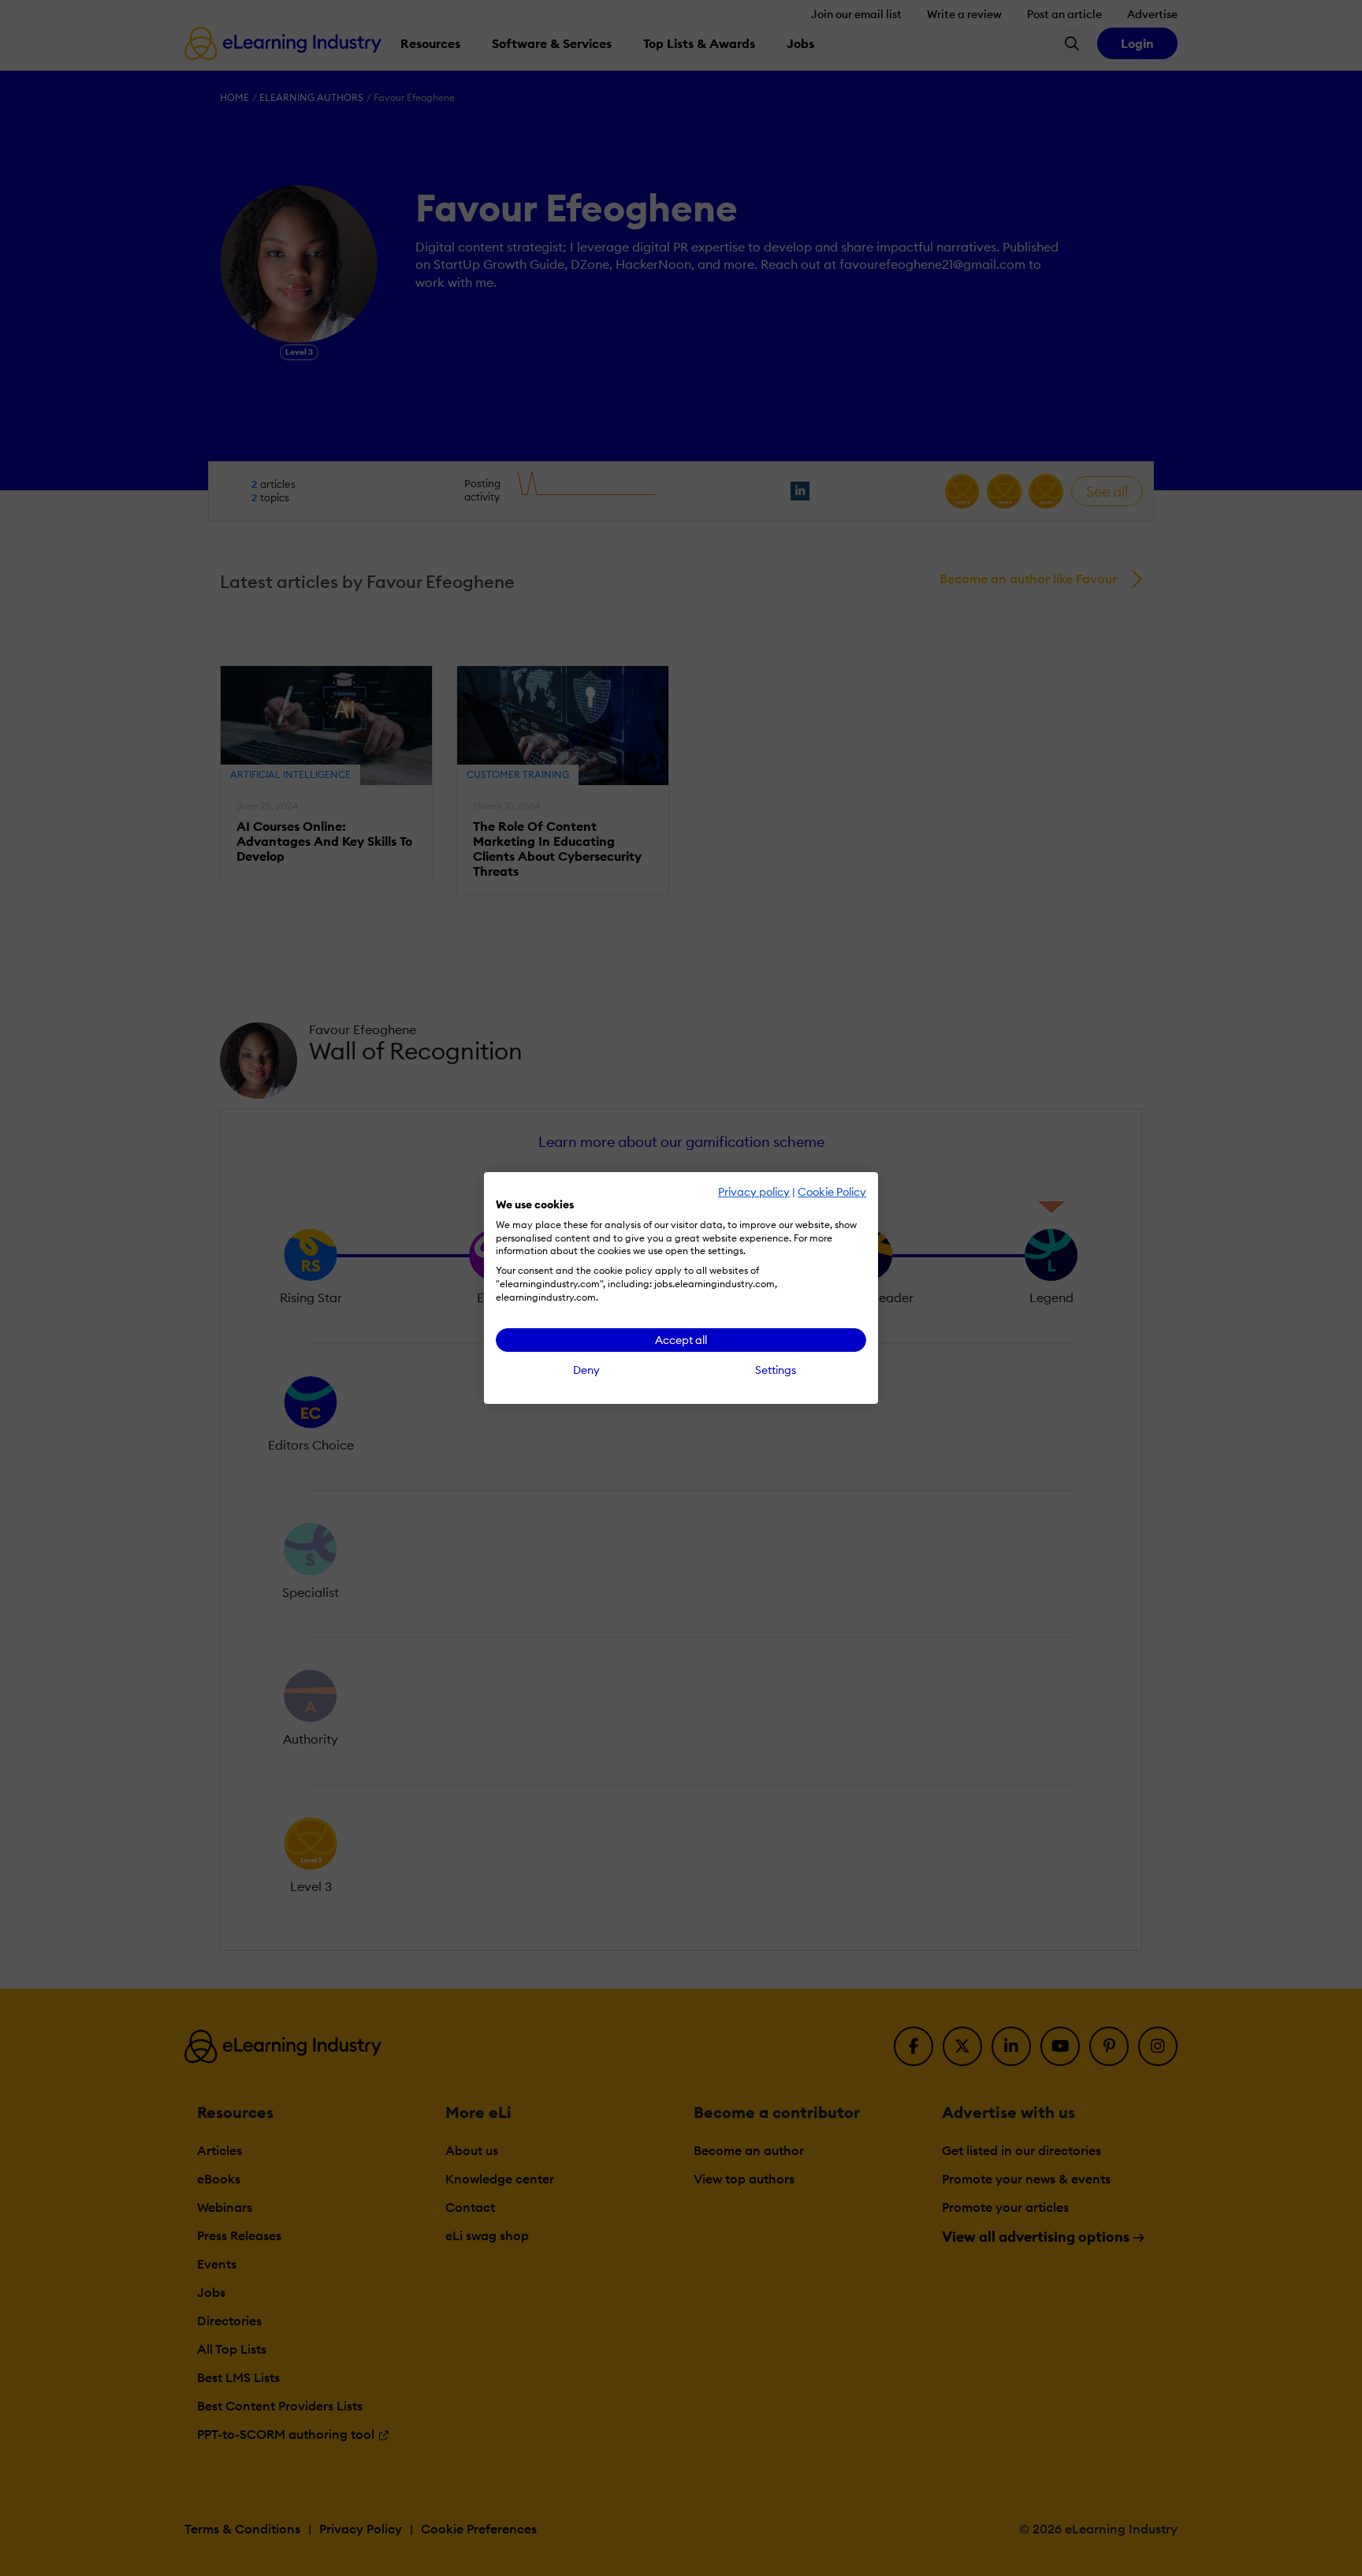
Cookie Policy (832, 1192)
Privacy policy (754, 1192)
